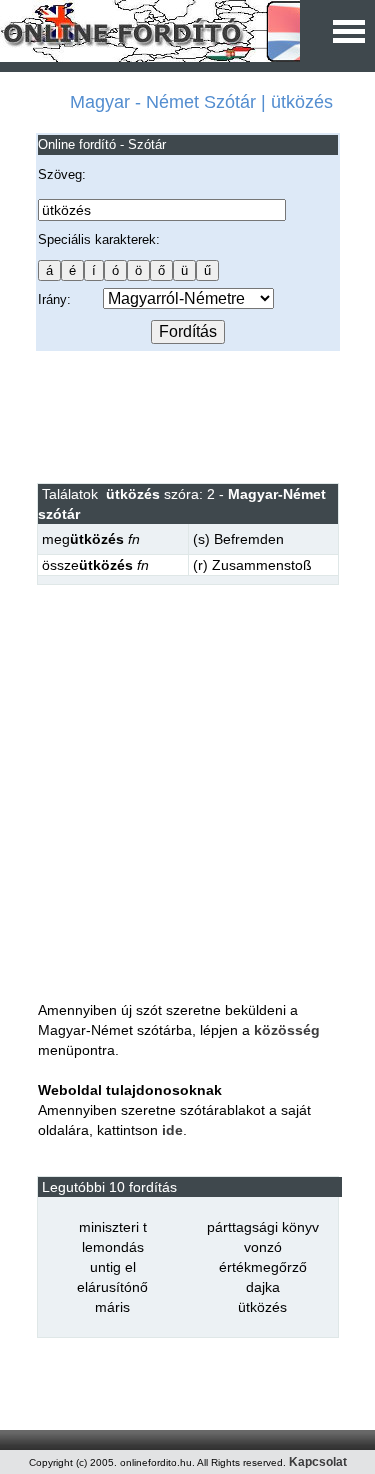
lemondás (113, 1247)
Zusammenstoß (262, 565)
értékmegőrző (263, 1267)
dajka (263, 1287)
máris (112, 1307)
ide (172, 1130)
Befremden (249, 539)
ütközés (262, 1307)
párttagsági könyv (263, 1227)
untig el (113, 1267)
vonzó (263, 1247)
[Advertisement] (187, 416)
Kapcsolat (318, 1462)
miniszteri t (113, 1227)
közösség (287, 1030)
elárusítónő (112, 1287)
